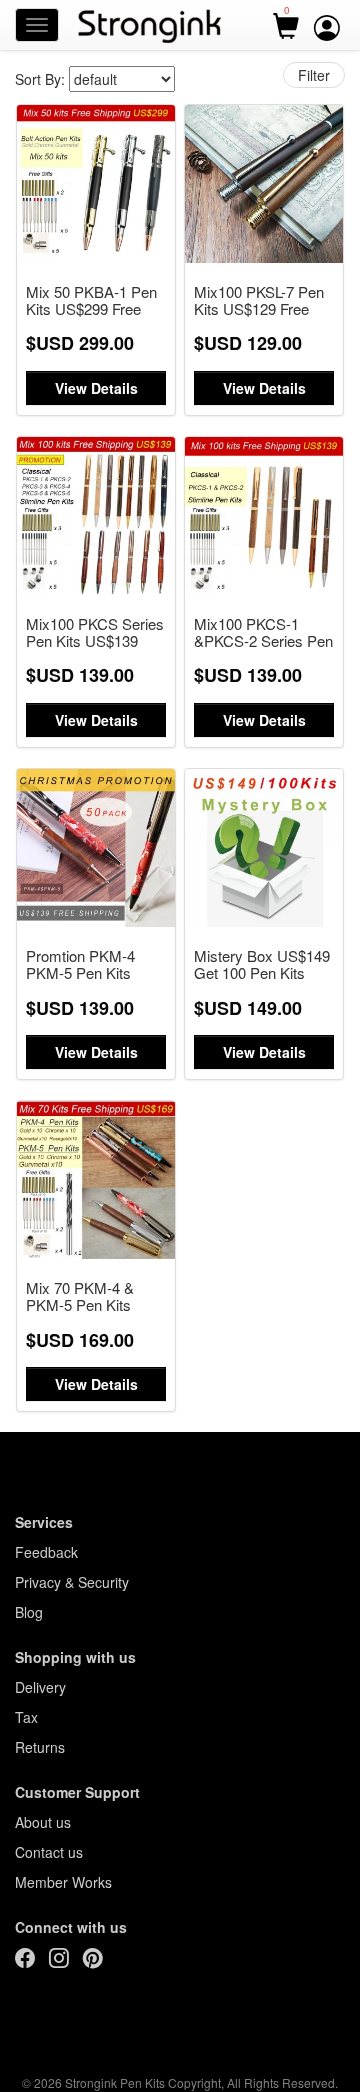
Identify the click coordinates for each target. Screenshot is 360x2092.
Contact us (49, 1852)
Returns (40, 1747)
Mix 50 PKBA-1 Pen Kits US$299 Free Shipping (91, 301)
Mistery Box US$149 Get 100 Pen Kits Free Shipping (262, 965)
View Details (96, 388)
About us (43, 1822)
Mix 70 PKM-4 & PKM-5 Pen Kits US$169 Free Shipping (80, 1297)
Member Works (63, 1882)
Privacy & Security (72, 1582)
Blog (29, 1612)
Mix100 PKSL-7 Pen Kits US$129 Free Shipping (259, 301)
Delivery (40, 1687)
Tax (26, 1717)
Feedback (46, 1552)
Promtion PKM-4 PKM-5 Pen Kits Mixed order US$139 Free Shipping (93, 965)
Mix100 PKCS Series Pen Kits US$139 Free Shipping (95, 633)
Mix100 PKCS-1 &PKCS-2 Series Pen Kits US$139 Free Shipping (263, 633)
